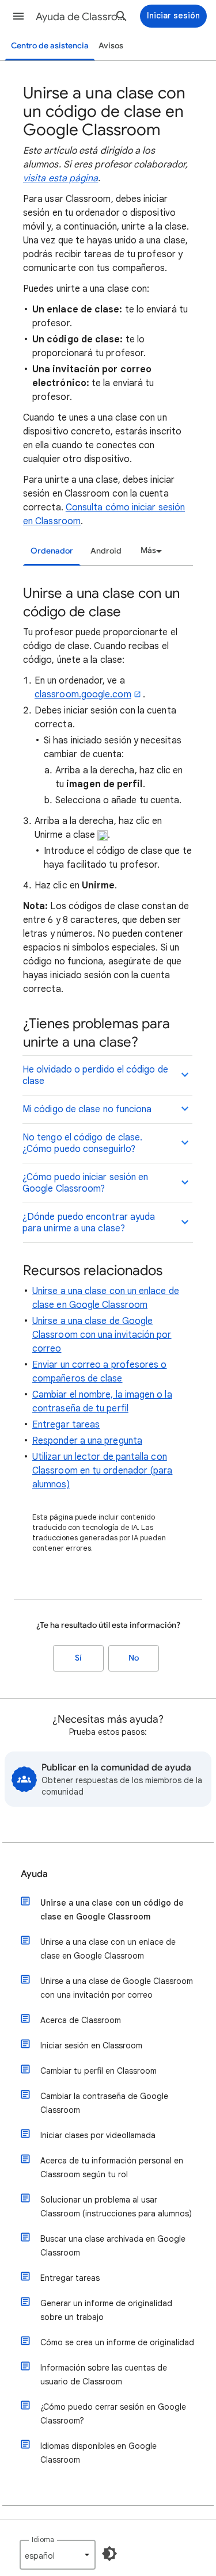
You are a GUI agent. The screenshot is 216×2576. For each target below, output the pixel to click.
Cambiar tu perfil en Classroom (98, 2071)
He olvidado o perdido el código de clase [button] (95, 1075)
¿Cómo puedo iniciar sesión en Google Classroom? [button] (85, 1183)
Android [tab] (106, 551)
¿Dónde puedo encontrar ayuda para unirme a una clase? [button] (89, 1223)
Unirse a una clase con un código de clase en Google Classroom (112, 1910)
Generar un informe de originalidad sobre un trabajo (106, 2310)
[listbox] (149, 551)
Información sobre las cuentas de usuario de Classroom (104, 2375)
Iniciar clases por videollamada (98, 2135)
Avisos (111, 46)
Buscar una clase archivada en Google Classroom (113, 2246)
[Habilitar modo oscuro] (109, 2554)
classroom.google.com (83, 694)
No (134, 1658)
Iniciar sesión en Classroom (91, 2045)
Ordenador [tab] (52, 551)
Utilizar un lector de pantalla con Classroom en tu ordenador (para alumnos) (102, 1471)
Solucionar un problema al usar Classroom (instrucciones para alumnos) (116, 2207)
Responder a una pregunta (87, 1441)
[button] (18, 16)
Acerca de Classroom (81, 2020)
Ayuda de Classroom (83, 17)
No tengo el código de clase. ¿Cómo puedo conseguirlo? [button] (82, 1143)
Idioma (43, 2539)
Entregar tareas (66, 1425)
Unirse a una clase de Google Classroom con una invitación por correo (102, 1335)
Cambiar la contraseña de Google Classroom (104, 2103)
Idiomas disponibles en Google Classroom (98, 2453)
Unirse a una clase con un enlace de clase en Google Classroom (108, 1949)
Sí (78, 1658)
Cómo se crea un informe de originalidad (117, 2342)
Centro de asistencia (50, 46)
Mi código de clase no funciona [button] (87, 1109)
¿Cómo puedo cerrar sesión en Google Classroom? (113, 2414)
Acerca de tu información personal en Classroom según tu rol (112, 2167)
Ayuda (34, 1874)
